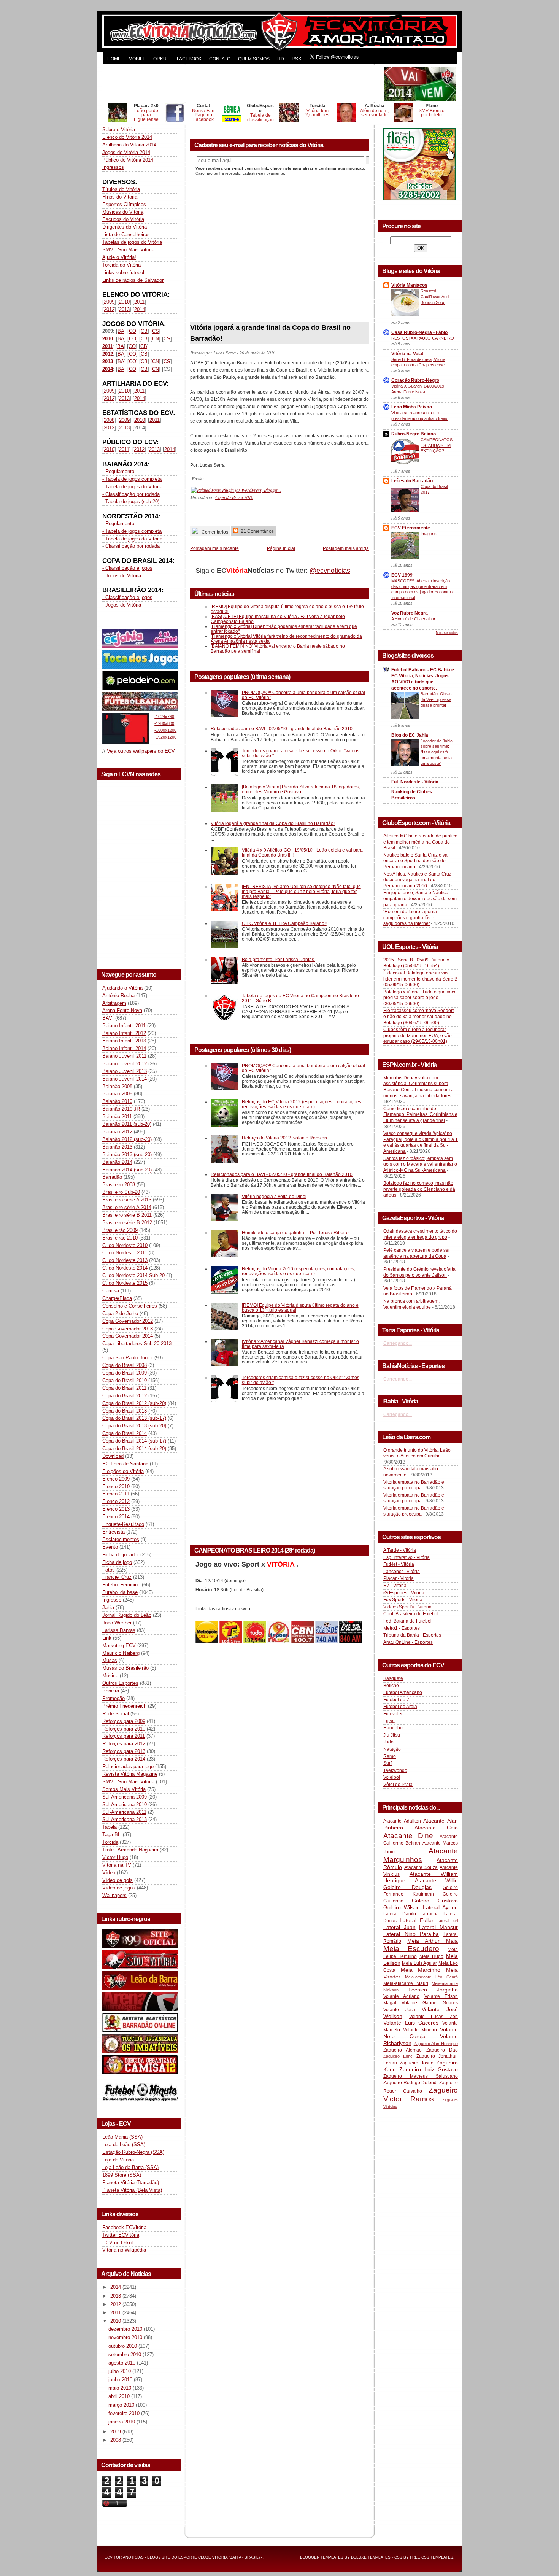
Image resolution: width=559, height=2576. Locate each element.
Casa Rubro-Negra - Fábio (419, 332)
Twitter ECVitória (121, 2235)
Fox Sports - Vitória (403, 1600)
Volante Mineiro (420, 2030)
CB (144, 331)
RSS (296, 59)
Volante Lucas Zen (434, 2017)
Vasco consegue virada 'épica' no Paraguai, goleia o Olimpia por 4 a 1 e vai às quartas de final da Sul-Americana (421, 1142)
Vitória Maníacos (409, 285)
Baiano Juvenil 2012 (125, 1064)
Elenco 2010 (116, 1487)
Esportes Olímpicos (124, 204)
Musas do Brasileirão (125, 1668)
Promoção (114, 1698)
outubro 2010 (123, 2346)
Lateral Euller (417, 1920)
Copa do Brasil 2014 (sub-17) (134, 1441)
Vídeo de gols (118, 1880)
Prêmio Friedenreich (124, 1706)
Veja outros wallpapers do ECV (141, 751)
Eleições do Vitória (123, 1471)
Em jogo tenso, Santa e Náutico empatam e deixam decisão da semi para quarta (421, 899)
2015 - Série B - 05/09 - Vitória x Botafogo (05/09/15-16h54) (416, 963)
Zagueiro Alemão (403, 2050)
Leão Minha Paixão (412, 407)
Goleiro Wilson (402, 1907)
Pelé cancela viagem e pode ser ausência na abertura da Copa (417, 1253)
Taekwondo (395, 1770)
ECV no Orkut (118, 2243)
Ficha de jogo (117, 1562)
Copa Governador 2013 (128, 1329)
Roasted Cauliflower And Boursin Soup (435, 297)
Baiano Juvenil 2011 (124, 1056)
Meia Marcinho (421, 1970)
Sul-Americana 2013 (125, 1819)
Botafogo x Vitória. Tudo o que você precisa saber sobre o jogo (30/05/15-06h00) (420, 998)
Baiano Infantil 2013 (124, 1041)
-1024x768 (164, 717)
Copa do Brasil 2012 (125, 1396)
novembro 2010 (126, 2337)
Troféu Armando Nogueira (130, 1850)
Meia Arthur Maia (433, 1941)
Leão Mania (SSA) (122, 2137)
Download (113, 1456)
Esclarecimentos (121, 1539)
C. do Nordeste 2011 (125, 1253)
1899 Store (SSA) (122, 2175)
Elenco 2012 (116, 1501)
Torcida (110, 1842)
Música (110, 1676)
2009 (109, 302)
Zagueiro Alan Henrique (436, 2044)
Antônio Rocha (118, 996)
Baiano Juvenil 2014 (125, 1079)
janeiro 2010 (122, 2422)
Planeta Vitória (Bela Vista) (132, 2190)
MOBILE (137, 59)
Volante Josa (399, 2010)
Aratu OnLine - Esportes (408, 1642)
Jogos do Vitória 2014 (126, 152)
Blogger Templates (322, 2557)
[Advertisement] (242, 84)
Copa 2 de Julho (120, 1313)
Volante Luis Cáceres (411, 2023)
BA (121, 331)
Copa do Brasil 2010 (125, 1380)
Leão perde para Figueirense (146, 115)
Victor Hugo (115, 1857)
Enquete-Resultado (123, 1524)
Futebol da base (120, 1592)
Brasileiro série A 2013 (127, 1200)
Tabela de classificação (260, 117)
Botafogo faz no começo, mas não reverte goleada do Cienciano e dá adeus (419, 1189)
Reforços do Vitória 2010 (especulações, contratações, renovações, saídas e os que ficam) (298, 1271)
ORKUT (161, 59)
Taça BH (112, 1835)
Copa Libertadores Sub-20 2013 (137, 1344)
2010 (124, 302)
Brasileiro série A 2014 (127, 1207)
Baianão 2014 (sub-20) (127, 1170)
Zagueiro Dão (442, 2050)
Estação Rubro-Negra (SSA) (133, 2152)
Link (107, 1638)
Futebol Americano (403, 1692)
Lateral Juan (399, 1927)
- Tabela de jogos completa (132, 479)
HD (281, 59)
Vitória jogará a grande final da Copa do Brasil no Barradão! (270, 333)
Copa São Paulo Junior (128, 1358)
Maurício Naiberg (121, 1653)
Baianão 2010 (117, 1101)
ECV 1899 (402, 575)
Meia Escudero (411, 1949)
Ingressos (113, 167)
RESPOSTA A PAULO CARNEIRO (423, 338)
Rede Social (116, 1714)
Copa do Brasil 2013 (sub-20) (134, 1426)
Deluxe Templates (371, 2557)
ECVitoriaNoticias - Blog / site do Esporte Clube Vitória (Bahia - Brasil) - (183, 2557)
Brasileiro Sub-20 (121, 1192)
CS (156, 331)
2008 (109, 420)
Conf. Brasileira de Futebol (411, 1614)
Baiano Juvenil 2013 (125, 1071)
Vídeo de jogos (119, 1888)
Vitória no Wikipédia (124, 2250)
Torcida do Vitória (121, 265)
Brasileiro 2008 (119, 1185)
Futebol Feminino (121, 1585)
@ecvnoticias (330, 571)
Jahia (108, 1607)
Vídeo (109, 1873)
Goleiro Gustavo (435, 1901)
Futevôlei (393, 1714)
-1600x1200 (165, 730)
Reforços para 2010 (124, 1729)
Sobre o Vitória (119, 130)
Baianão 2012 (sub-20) (127, 1139)
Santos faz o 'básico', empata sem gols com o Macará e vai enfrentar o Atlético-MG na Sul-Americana (420, 1164)
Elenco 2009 (116, 1479)
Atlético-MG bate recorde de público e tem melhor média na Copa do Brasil (420, 842)
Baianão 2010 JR (121, 1109)
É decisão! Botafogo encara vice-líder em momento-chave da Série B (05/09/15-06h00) (420, 979)
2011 (139, 302)
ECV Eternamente (411, 528)
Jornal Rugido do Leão (127, 1615)
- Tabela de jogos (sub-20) (131, 501)
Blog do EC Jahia (410, 735)
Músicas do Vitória (123, 212)
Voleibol (392, 1777)
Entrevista (114, 1532)
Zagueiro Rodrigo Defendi (411, 2083)
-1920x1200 (165, 737)
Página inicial (281, 548)
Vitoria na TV (117, 1865)
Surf (387, 1763)
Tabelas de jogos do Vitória (132, 242)
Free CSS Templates (432, 2557)
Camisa (111, 1291)
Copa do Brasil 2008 (125, 1365)
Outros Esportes (120, 1683)
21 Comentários (257, 531)
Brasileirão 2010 (120, 1238)
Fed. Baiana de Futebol (407, 1621)
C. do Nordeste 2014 (125, 1268)
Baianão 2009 (117, 1094)
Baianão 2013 (117, 1147)
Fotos (109, 1570)
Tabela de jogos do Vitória (134, 487)
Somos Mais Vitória (124, 1789)
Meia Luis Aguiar (419, 1963)
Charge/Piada (117, 1298)
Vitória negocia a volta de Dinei (274, 1196)
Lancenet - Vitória (402, 1572)
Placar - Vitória (399, 1578)
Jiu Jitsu (392, 1735)
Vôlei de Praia (398, 1785)
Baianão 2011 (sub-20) (127, 1124)
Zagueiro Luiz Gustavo (429, 2069)
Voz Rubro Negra (410, 613)
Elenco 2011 (116, 1494)
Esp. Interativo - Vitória (407, 1557)
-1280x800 (164, 723)
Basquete (393, 1678)
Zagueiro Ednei (398, 2056)
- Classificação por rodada (131, 494)
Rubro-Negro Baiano (414, 434)
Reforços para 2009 (124, 1721)
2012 (109, 309)
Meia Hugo (432, 1956)
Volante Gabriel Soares (430, 2003)
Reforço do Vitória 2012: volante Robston (284, 1138)
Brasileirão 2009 (120, 1230)
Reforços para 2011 (124, 1736)
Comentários (214, 532)
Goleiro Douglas (407, 1887)
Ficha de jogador (121, 1555)
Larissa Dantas (119, 1630)
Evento (110, 1547)
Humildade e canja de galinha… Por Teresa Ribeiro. (296, 1232)
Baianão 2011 (117, 1116)
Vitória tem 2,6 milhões (317, 113)
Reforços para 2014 (124, 1759)
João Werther (117, 1623)
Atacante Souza (421, 1867)
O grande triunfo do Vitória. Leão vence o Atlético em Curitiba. (417, 1453)
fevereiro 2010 (125, 2413)
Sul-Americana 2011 (124, 1812)
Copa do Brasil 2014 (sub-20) (134, 1449)
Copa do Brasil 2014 (125, 1433)
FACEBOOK (189, 59)
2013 (124, 309)
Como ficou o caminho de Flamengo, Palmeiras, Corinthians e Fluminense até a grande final (420, 1115)
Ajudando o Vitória (122, 988)
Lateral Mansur (438, 1927)
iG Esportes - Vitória (404, 1593)
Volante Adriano (401, 1996)
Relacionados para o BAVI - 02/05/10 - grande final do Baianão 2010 (282, 729)
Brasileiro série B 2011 (127, 1215)
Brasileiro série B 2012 (127, 1223)
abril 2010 (120, 2396)
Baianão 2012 (117, 1132)
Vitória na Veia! (407, 354)
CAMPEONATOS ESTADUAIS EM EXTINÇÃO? (437, 445)
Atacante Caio (436, 1828)
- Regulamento (118, 471)
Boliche (391, 1686)
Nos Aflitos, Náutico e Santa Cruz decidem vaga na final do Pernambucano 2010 (417, 880)
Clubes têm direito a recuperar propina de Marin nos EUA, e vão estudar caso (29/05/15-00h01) (418, 1035)
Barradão (112, 1177)
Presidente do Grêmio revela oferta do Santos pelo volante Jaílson (419, 1272)
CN (156, 339)
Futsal (390, 1721)
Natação (392, 1749)
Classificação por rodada (133, 546)
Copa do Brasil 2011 (124, 1388)
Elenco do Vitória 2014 (127, 137)
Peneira (111, 1691)
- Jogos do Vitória (122, 576)
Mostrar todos (447, 633)
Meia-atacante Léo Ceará (431, 1977)
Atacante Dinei (409, 1836)
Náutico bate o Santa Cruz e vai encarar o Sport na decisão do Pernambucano (416, 861)
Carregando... (398, 1343)
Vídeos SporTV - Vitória (407, 1607)
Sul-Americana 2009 (125, 1797)
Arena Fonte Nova (122, 1010)
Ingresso (112, 1600)
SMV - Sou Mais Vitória (128, 250)
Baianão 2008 (117, 1086)
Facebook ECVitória (124, 2227)
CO (133, 331)
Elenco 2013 (116, 1509)
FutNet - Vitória (399, 1564)
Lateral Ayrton (440, 1907)
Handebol (394, 1728)
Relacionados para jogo (128, 1766)
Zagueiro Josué (417, 2063)
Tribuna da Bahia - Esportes (412, 1635)
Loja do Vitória (118, 2160)
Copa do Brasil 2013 (125, 1411)
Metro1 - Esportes (402, 1628)
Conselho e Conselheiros (130, 1306)
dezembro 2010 (126, 2329)
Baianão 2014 (117, 1162)
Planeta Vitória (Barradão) (131, 2183)
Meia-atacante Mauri (406, 1983)
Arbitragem (114, 1003)
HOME (114, 59)
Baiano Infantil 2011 (124, 1026)
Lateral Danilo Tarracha (411, 1914)
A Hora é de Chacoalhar (413, 619)
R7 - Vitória (395, 1586)
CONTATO (220, 59)
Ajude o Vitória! (119, 257)
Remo (390, 1756)
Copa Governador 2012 (128, 1321)
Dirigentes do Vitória (125, 227)
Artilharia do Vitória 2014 (129, 145)
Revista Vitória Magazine (130, 1774)
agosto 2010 (123, 2363)
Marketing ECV (119, 1646)
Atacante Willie (437, 1880)
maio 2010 (121, 2388)
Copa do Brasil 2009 (125, 1373)
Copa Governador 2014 (128, 1336)
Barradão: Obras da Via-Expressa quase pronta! (436, 699)
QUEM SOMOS (254, 59)
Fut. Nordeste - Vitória (415, 782)
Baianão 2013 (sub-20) (127, 1155)
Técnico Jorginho (433, 1990)
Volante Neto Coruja (421, 2033)
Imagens (429, 534)
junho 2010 (121, 2380)
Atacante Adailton (402, 1821)
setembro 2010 (125, 2354)
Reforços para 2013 (124, 1751)
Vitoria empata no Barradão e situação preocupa (414, 1485)
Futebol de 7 (396, 1700)
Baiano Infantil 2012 (124, 1033)
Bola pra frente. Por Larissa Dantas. (279, 959)
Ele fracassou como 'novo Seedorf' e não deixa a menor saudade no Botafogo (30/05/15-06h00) (419, 1016)
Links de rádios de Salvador (133, 280)
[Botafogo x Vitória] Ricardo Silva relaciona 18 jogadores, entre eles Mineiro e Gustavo (301, 789)
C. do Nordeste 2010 (125, 1245)
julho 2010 (120, 2371)
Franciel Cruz (117, 1577)
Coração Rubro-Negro (415, 380)
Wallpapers (114, 1895)
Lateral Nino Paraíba (411, 1934)
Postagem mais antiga (346, 548)
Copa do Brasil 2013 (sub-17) (134, 1418)
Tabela (110, 1827)
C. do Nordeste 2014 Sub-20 (133, 1275)
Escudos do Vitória (123, 219)
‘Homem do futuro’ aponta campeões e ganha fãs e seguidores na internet (410, 918)
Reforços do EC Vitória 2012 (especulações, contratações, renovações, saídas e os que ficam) (302, 1104)
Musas (110, 1660)
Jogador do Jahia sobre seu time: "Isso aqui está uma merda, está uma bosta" (437, 752)
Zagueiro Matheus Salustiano (421, 2076)
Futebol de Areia (400, 1707)
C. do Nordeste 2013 (125, 1260)
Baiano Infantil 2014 (124, 1048)
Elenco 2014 (116, 1517)
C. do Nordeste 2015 (125, 1283)
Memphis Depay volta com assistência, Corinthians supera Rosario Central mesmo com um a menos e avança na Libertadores (418, 1087)
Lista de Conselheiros (126, 234)
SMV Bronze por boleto (432, 113)
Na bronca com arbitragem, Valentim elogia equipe (411, 1304)
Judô (388, 1742)
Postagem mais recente (214, 548)
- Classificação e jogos (127, 568)
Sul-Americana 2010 (125, 1804)
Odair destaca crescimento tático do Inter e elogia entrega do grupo (420, 1234)
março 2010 (122, 2405)
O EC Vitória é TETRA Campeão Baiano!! (284, 923)
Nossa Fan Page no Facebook (203, 115)
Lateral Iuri (447, 1921)
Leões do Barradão (412, 481)
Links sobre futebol (123, 273)
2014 (140, 309)
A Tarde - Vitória (400, 1550)
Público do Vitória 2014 (128, 160)
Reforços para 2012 (124, 1744)
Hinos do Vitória (120, 197)
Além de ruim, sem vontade (374, 113)
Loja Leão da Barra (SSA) (130, 2167)
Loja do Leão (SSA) (124, 2145)
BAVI (108, 1018)
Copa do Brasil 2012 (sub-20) (134, 1403)
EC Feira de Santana (125, 1464)
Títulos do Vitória (121, 189)
